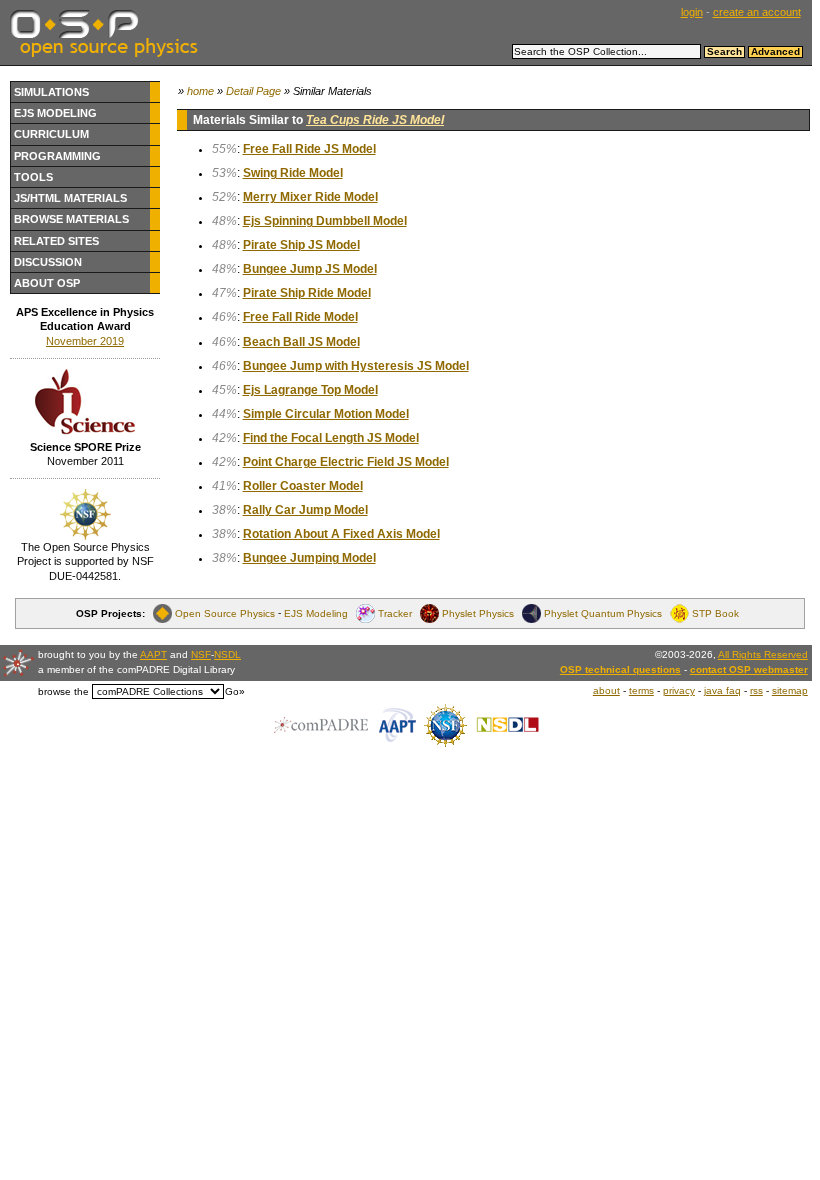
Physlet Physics (478, 613)
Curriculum (51, 134)
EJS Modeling (55, 113)
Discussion (48, 262)
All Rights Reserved (763, 654)
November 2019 (85, 341)
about (606, 690)
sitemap (790, 690)
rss (756, 690)
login (692, 12)
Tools (33, 177)
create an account (757, 12)
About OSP (47, 283)
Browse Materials (71, 219)
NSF (201, 654)
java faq (722, 690)
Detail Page (253, 91)
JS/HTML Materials (70, 198)
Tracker (395, 613)
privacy (679, 690)
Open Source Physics (225, 613)
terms (641, 690)
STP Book (715, 613)
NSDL (227, 654)
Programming (57, 156)
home (200, 91)
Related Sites (56, 241)
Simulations (51, 92)
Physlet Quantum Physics (603, 613)
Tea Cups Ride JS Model (375, 120)
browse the (63, 691)
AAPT (153, 654)
